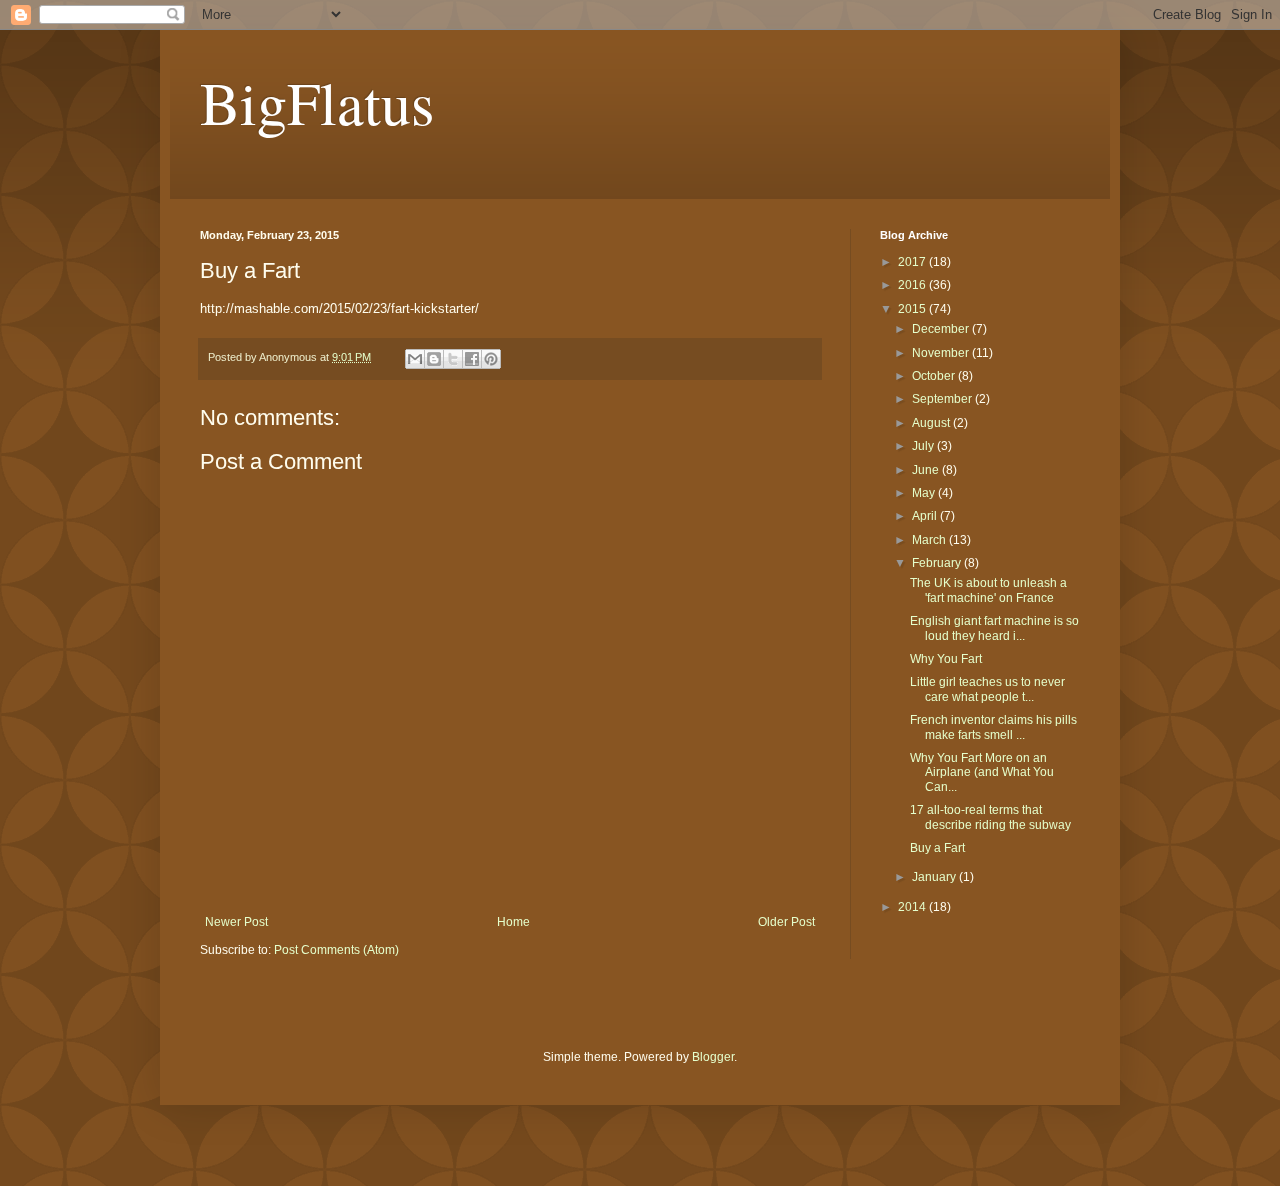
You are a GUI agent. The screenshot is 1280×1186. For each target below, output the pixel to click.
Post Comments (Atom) (336, 950)
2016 (913, 285)
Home (513, 922)
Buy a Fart (937, 848)
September (943, 399)
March (930, 540)
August (932, 423)
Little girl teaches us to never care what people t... (987, 689)
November (942, 353)
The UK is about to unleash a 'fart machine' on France (988, 590)
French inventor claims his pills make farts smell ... (993, 727)
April (926, 516)
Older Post (786, 922)
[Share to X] (453, 359)
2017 (913, 262)
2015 (913, 309)
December (942, 329)
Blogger (713, 1057)
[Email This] (415, 359)
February (938, 563)
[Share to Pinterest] (491, 359)
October (935, 376)
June (927, 470)
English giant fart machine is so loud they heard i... (994, 628)
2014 (913, 907)
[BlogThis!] (434, 359)
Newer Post (236, 922)
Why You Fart (946, 659)
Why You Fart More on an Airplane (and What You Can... (982, 772)
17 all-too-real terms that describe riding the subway (990, 817)
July (924, 446)
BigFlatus (317, 102)
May (925, 493)
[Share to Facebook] (472, 359)
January (935, 877)
